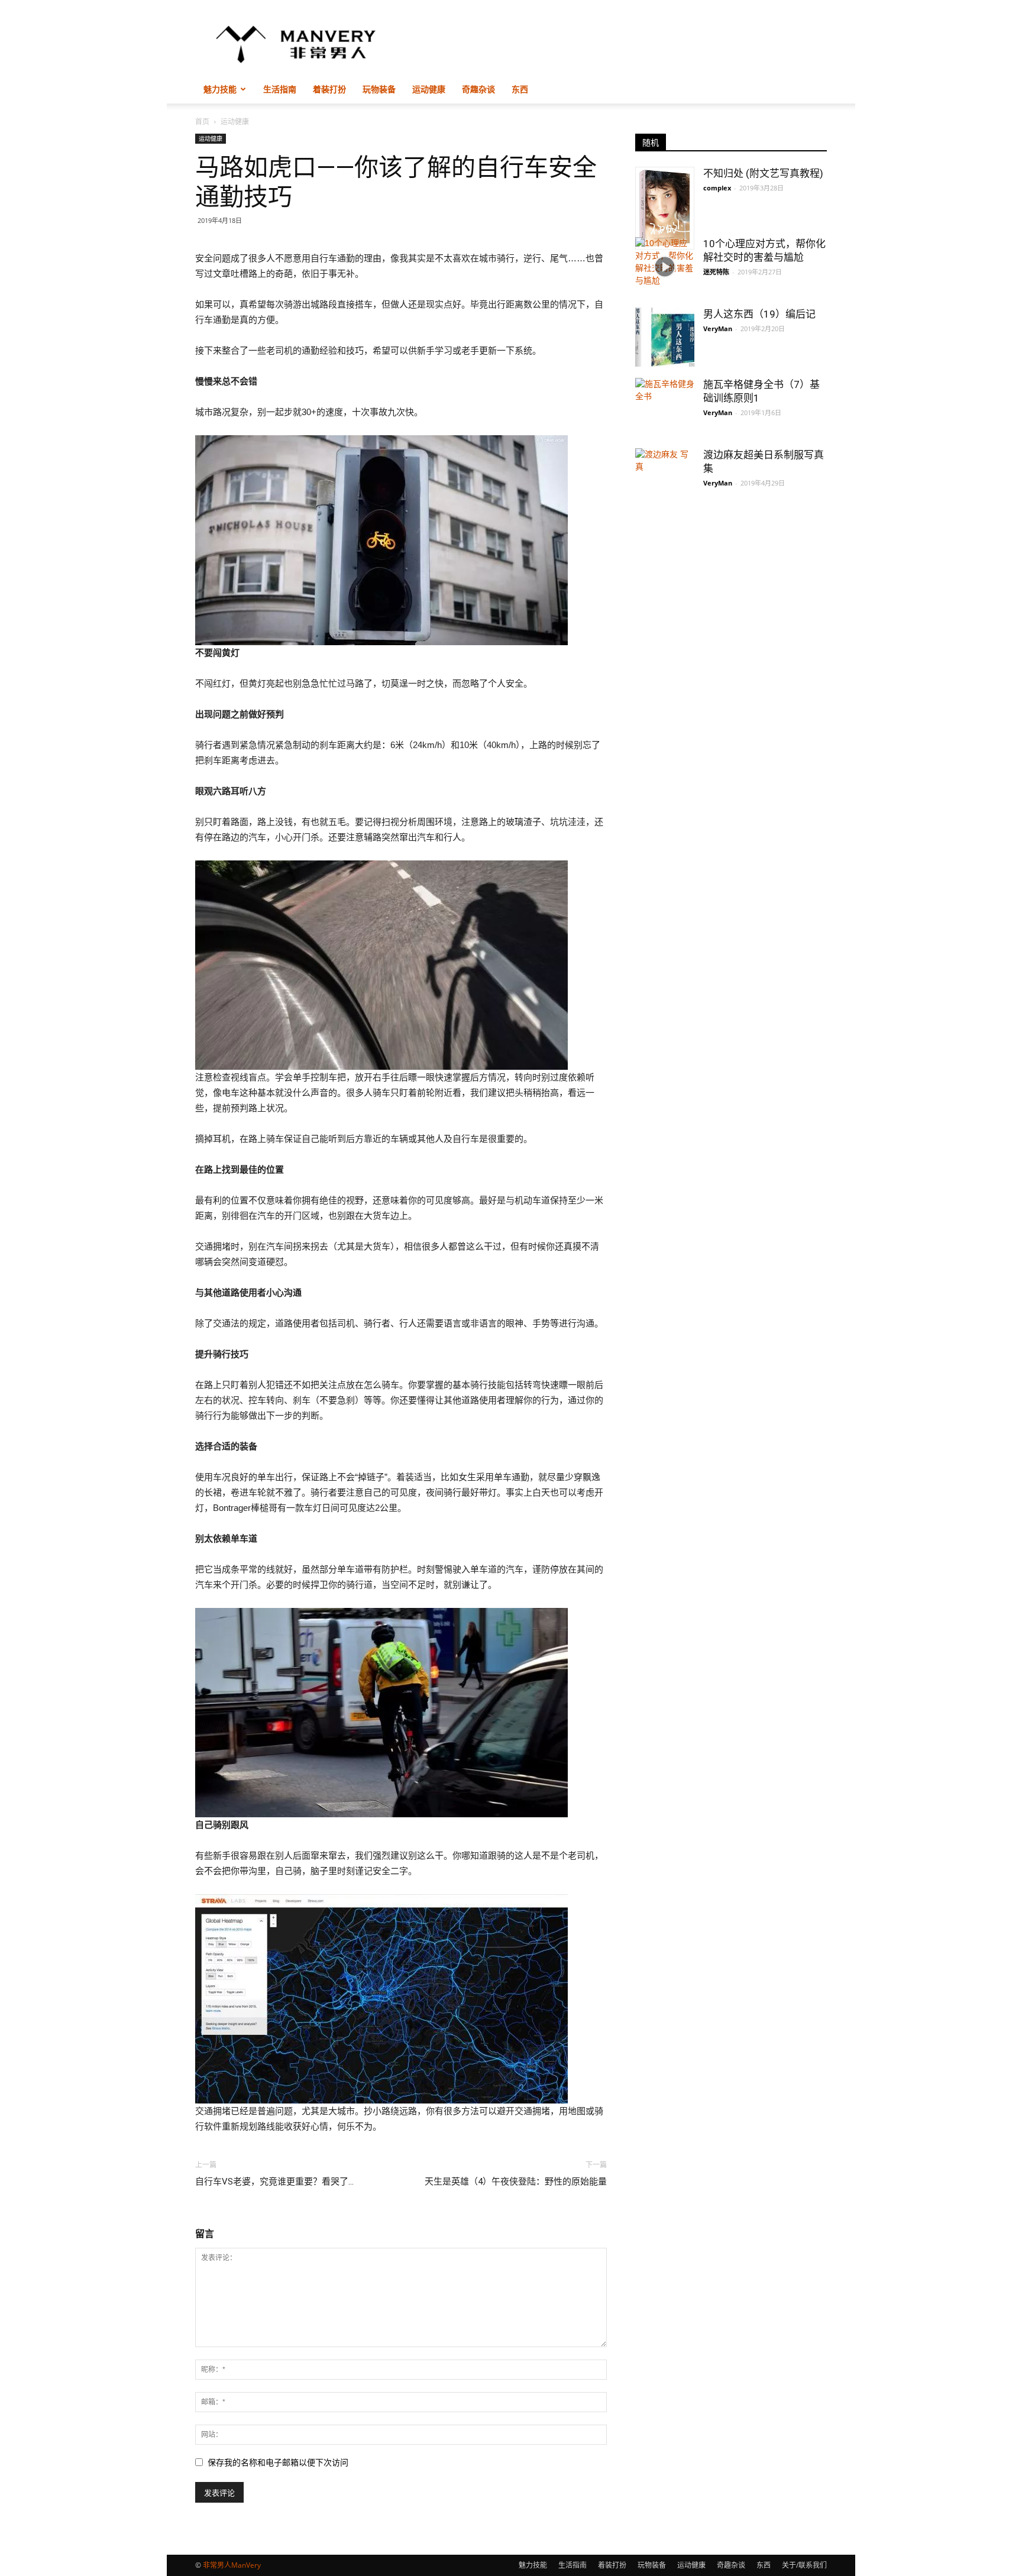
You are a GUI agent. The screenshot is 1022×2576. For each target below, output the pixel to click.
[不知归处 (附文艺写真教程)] (665, 208)
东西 (520, 89)
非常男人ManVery (232, 2565)
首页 (202, 122)
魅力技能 (220, 89)
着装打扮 (329, 89)
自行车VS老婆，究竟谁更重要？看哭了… (274, 2182)
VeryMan (718, 329)
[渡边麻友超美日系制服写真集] (665, 491)
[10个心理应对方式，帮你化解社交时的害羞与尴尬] (665, 267)
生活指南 (280, 89)
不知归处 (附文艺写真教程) (763, 173)
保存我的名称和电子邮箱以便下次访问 (278, 2462)
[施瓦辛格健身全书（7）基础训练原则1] (665, 407)
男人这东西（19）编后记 (759, 314)
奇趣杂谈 (478, 89)
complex (717, 188)
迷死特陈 (716, 272)
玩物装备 (379, 89)
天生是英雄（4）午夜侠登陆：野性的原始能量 (516, 2182)
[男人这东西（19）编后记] (665, 337)
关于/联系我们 (804, 2565)
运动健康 (429, 89)
